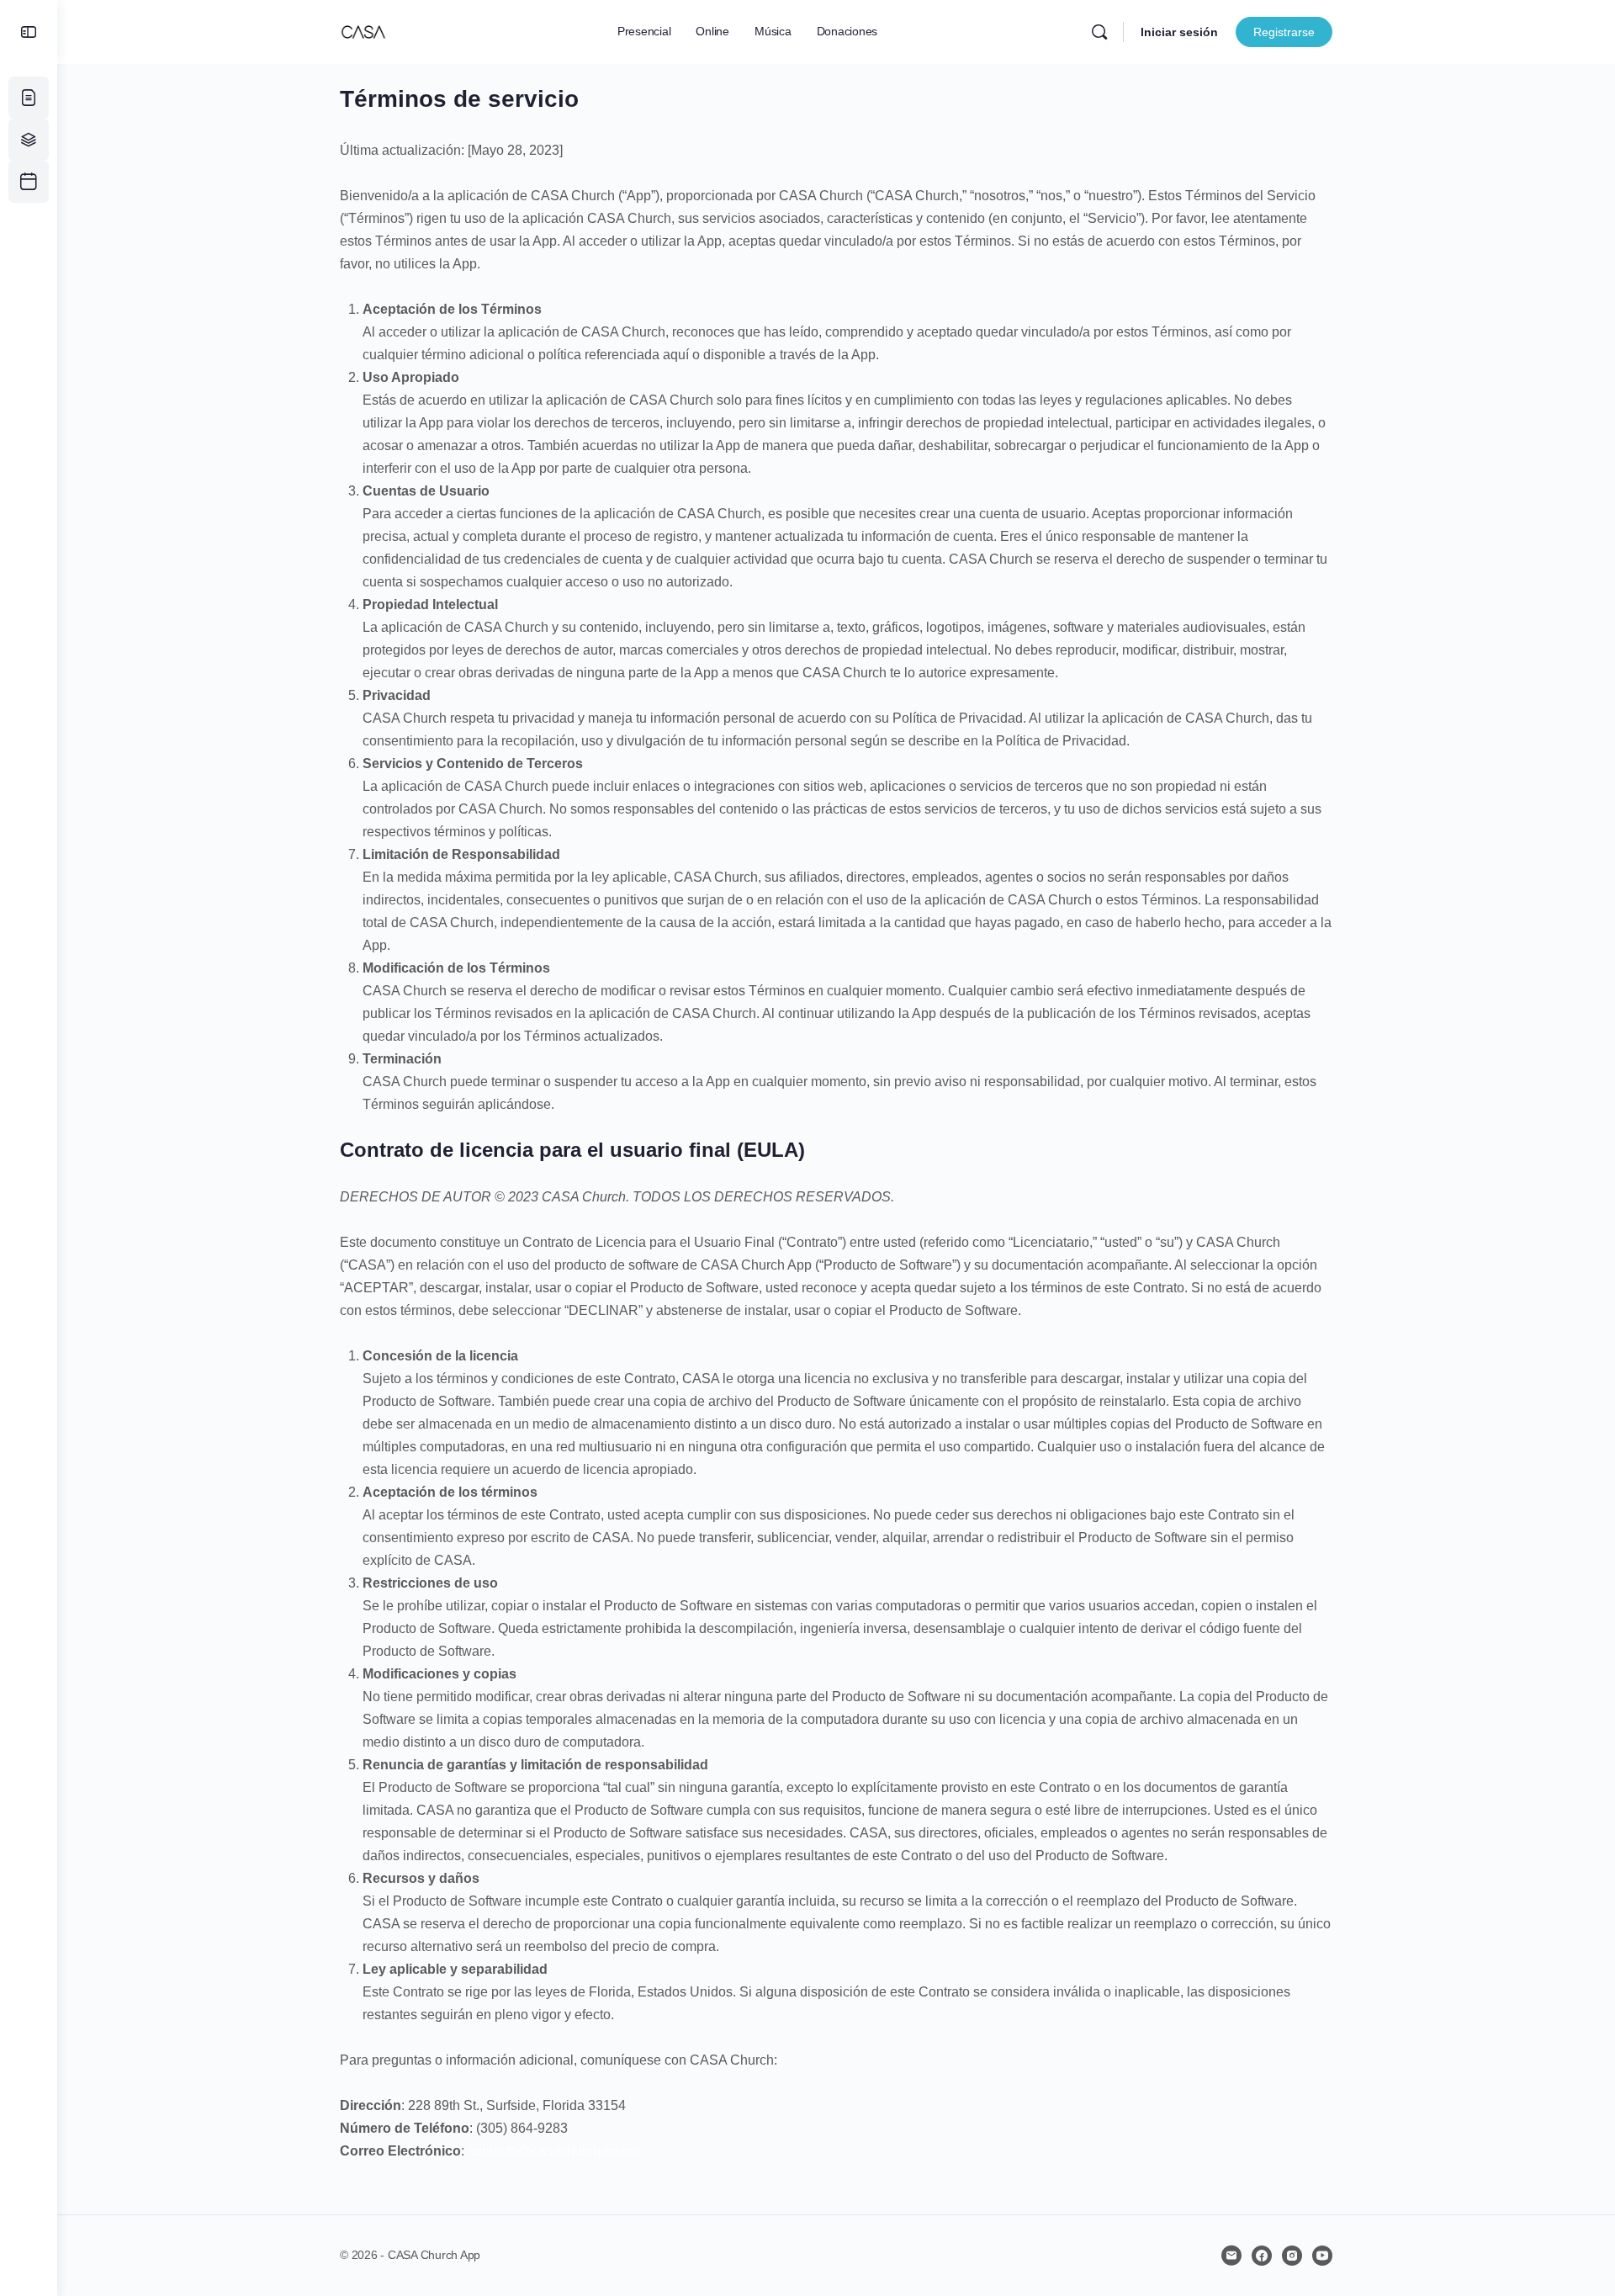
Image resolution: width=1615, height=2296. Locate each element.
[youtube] (1322, 2256)
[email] (1231, 2256)
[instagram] (1292, 2256)
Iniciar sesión (1179, 32)
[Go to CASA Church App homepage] (363, 30)
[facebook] (1262, 2256)
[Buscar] (1099, 32)
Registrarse (1284, 32)
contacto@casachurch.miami (554, 2151)
